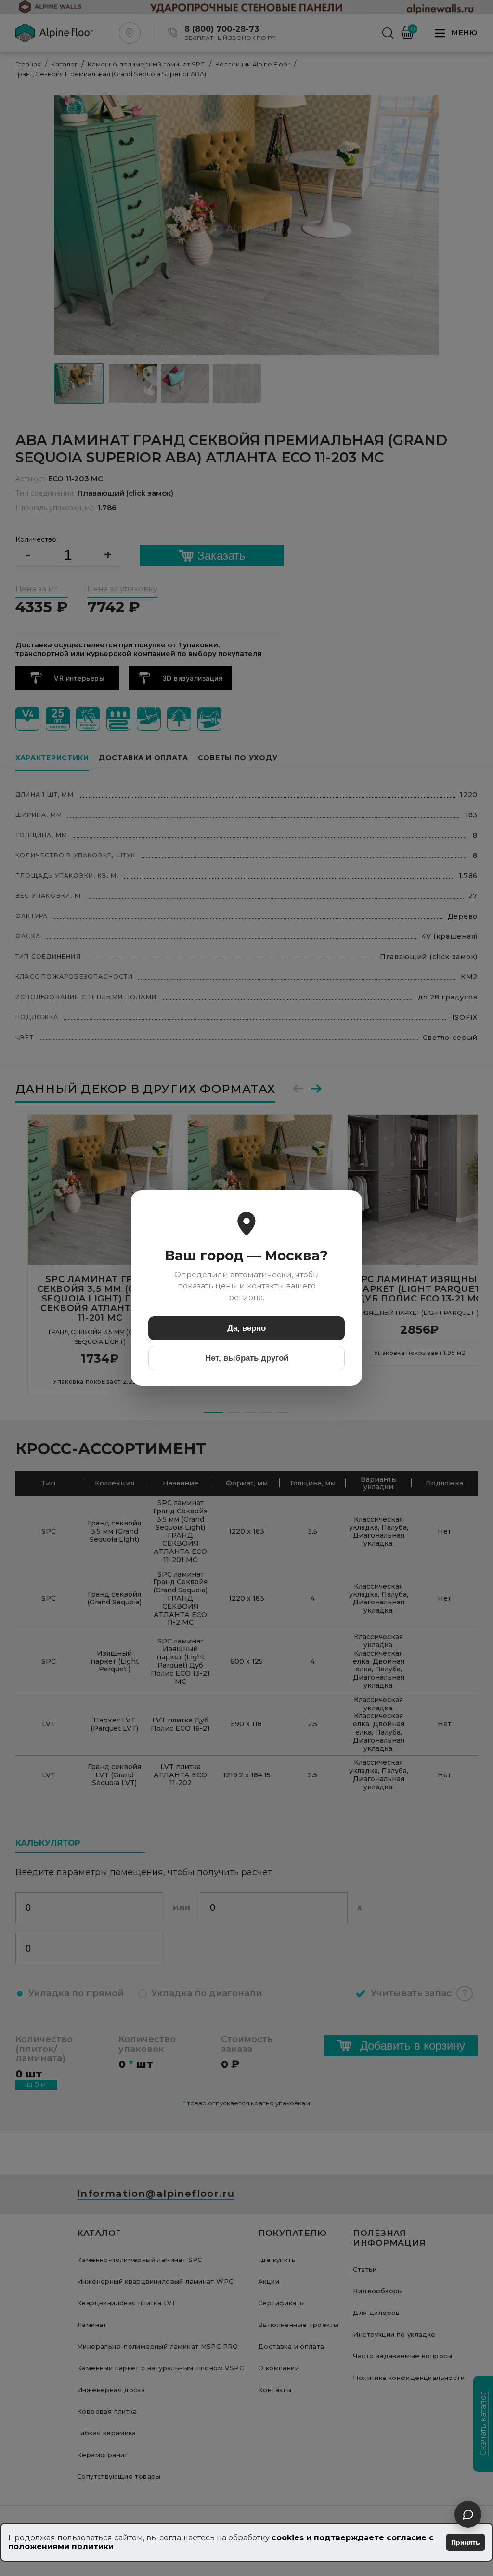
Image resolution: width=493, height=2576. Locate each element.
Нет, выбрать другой (247, 1358)
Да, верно (246, 1328)
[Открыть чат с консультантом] (468, 2514)
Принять (466, 2542)
